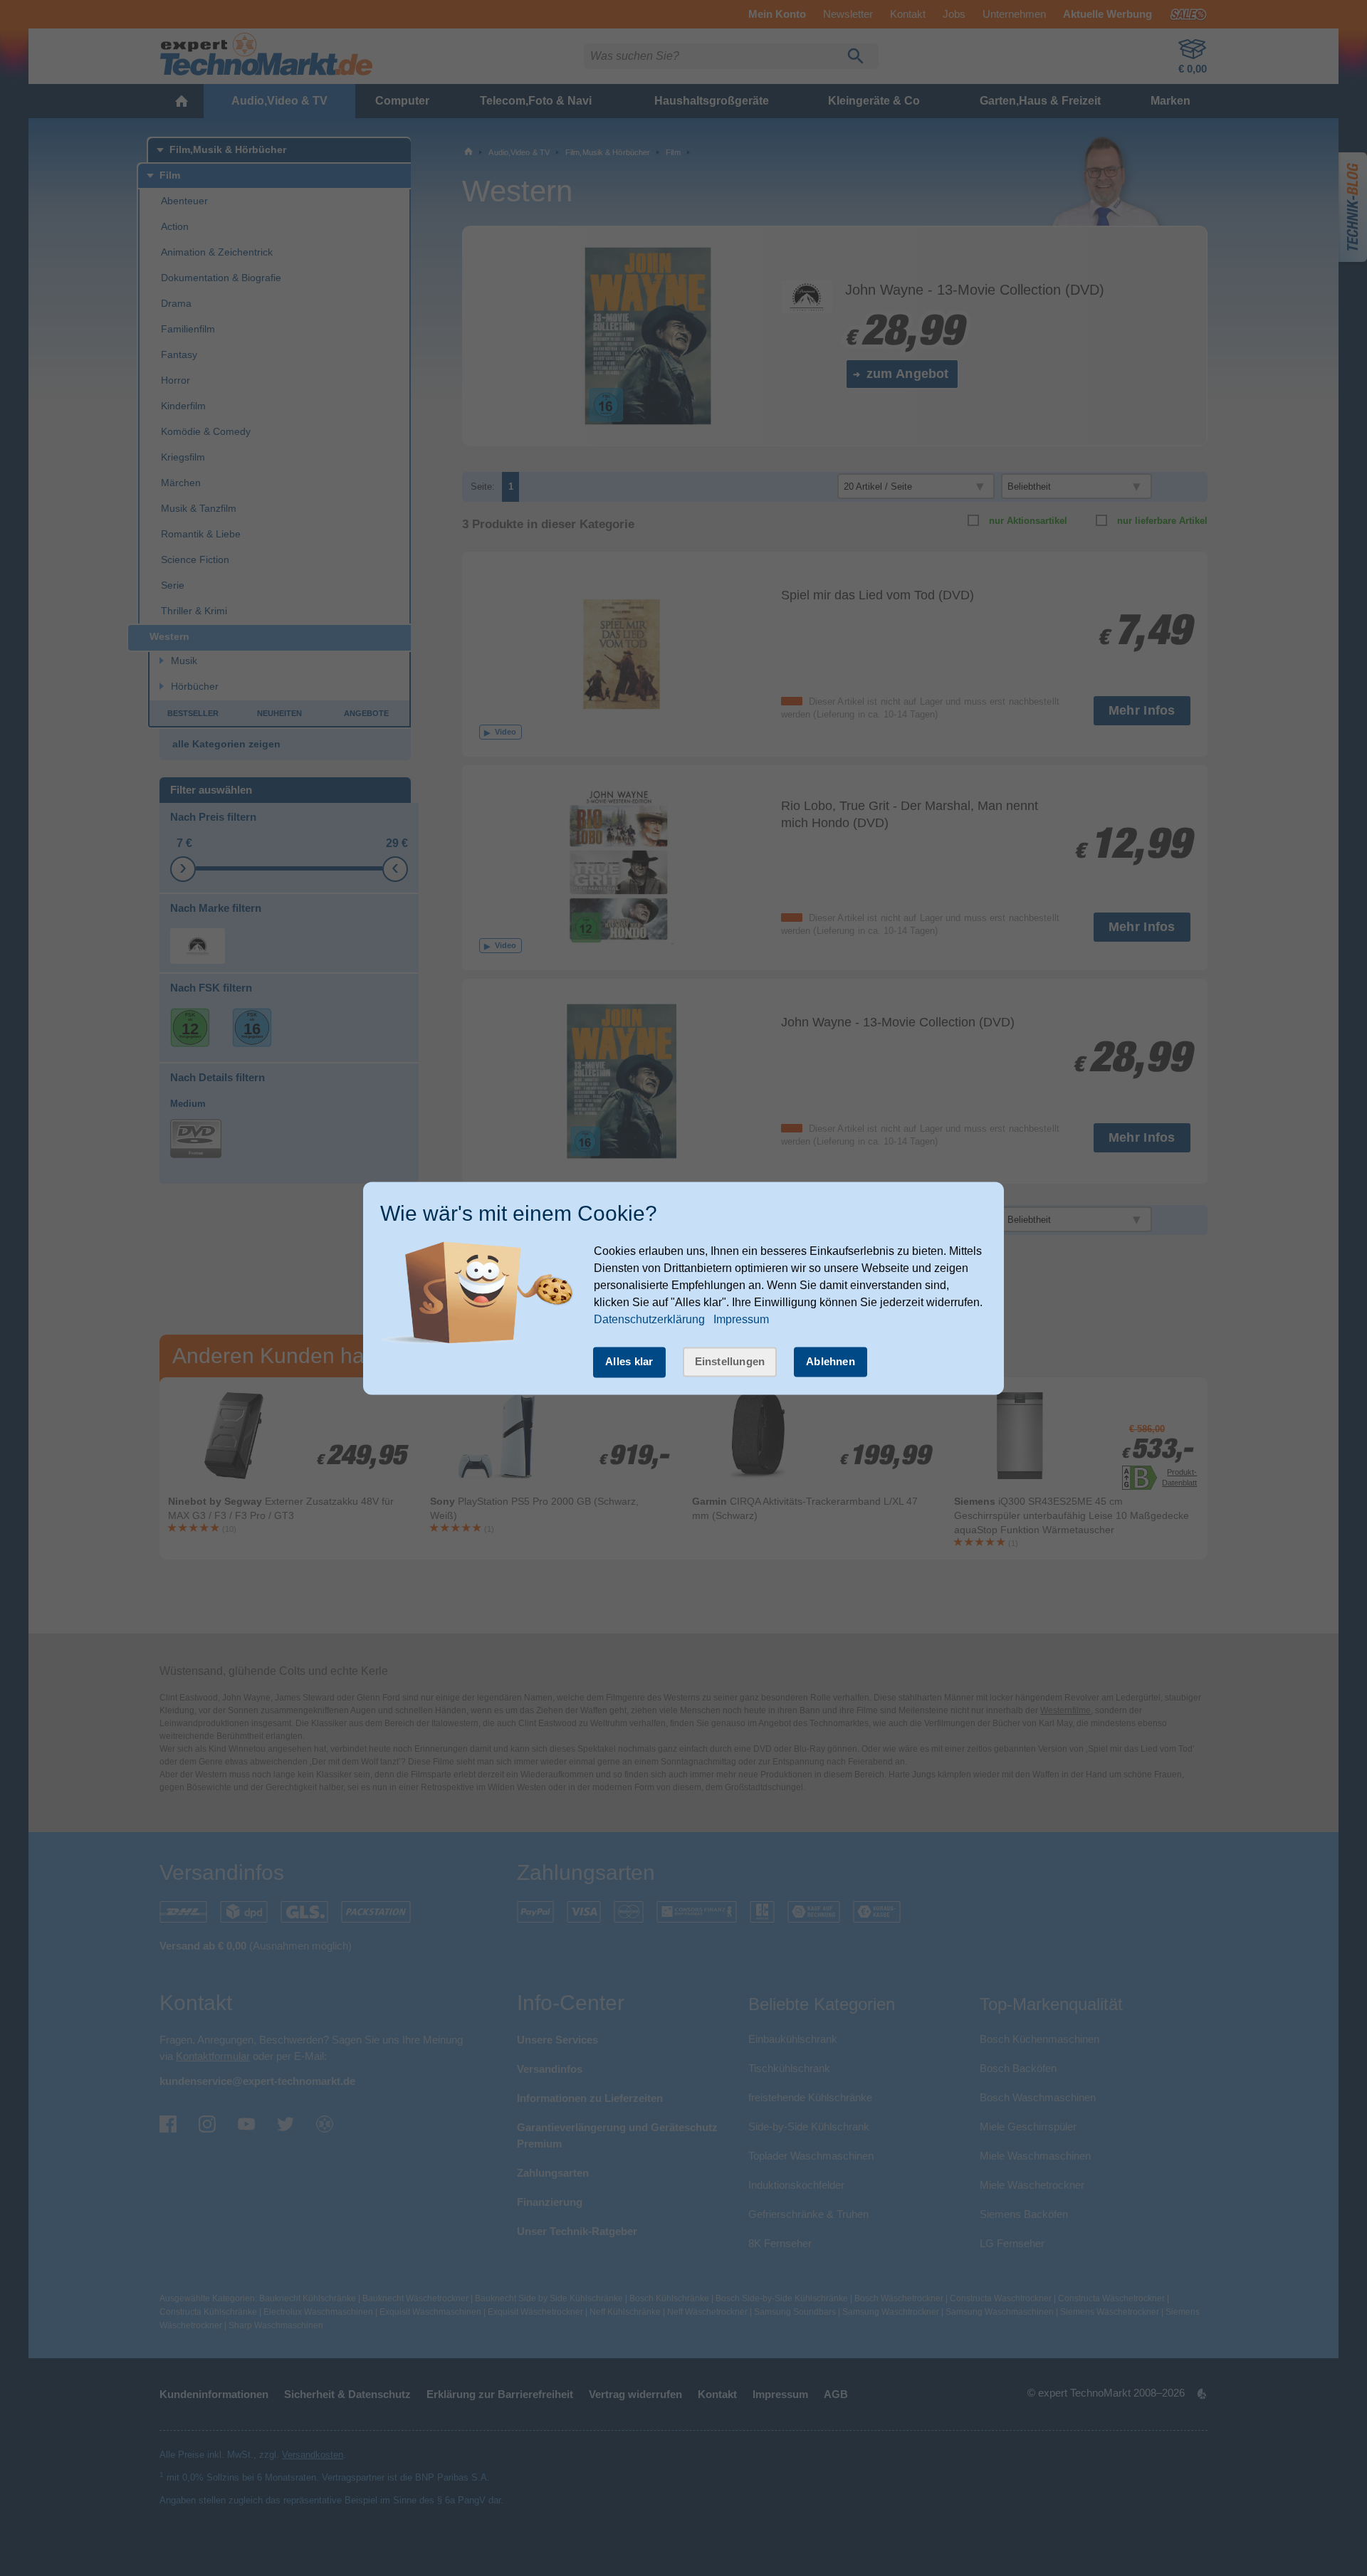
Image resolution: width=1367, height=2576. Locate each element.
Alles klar (629, 1362)
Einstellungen (730, 1362)
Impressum (741, 1320)
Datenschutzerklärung (649, 1320)
